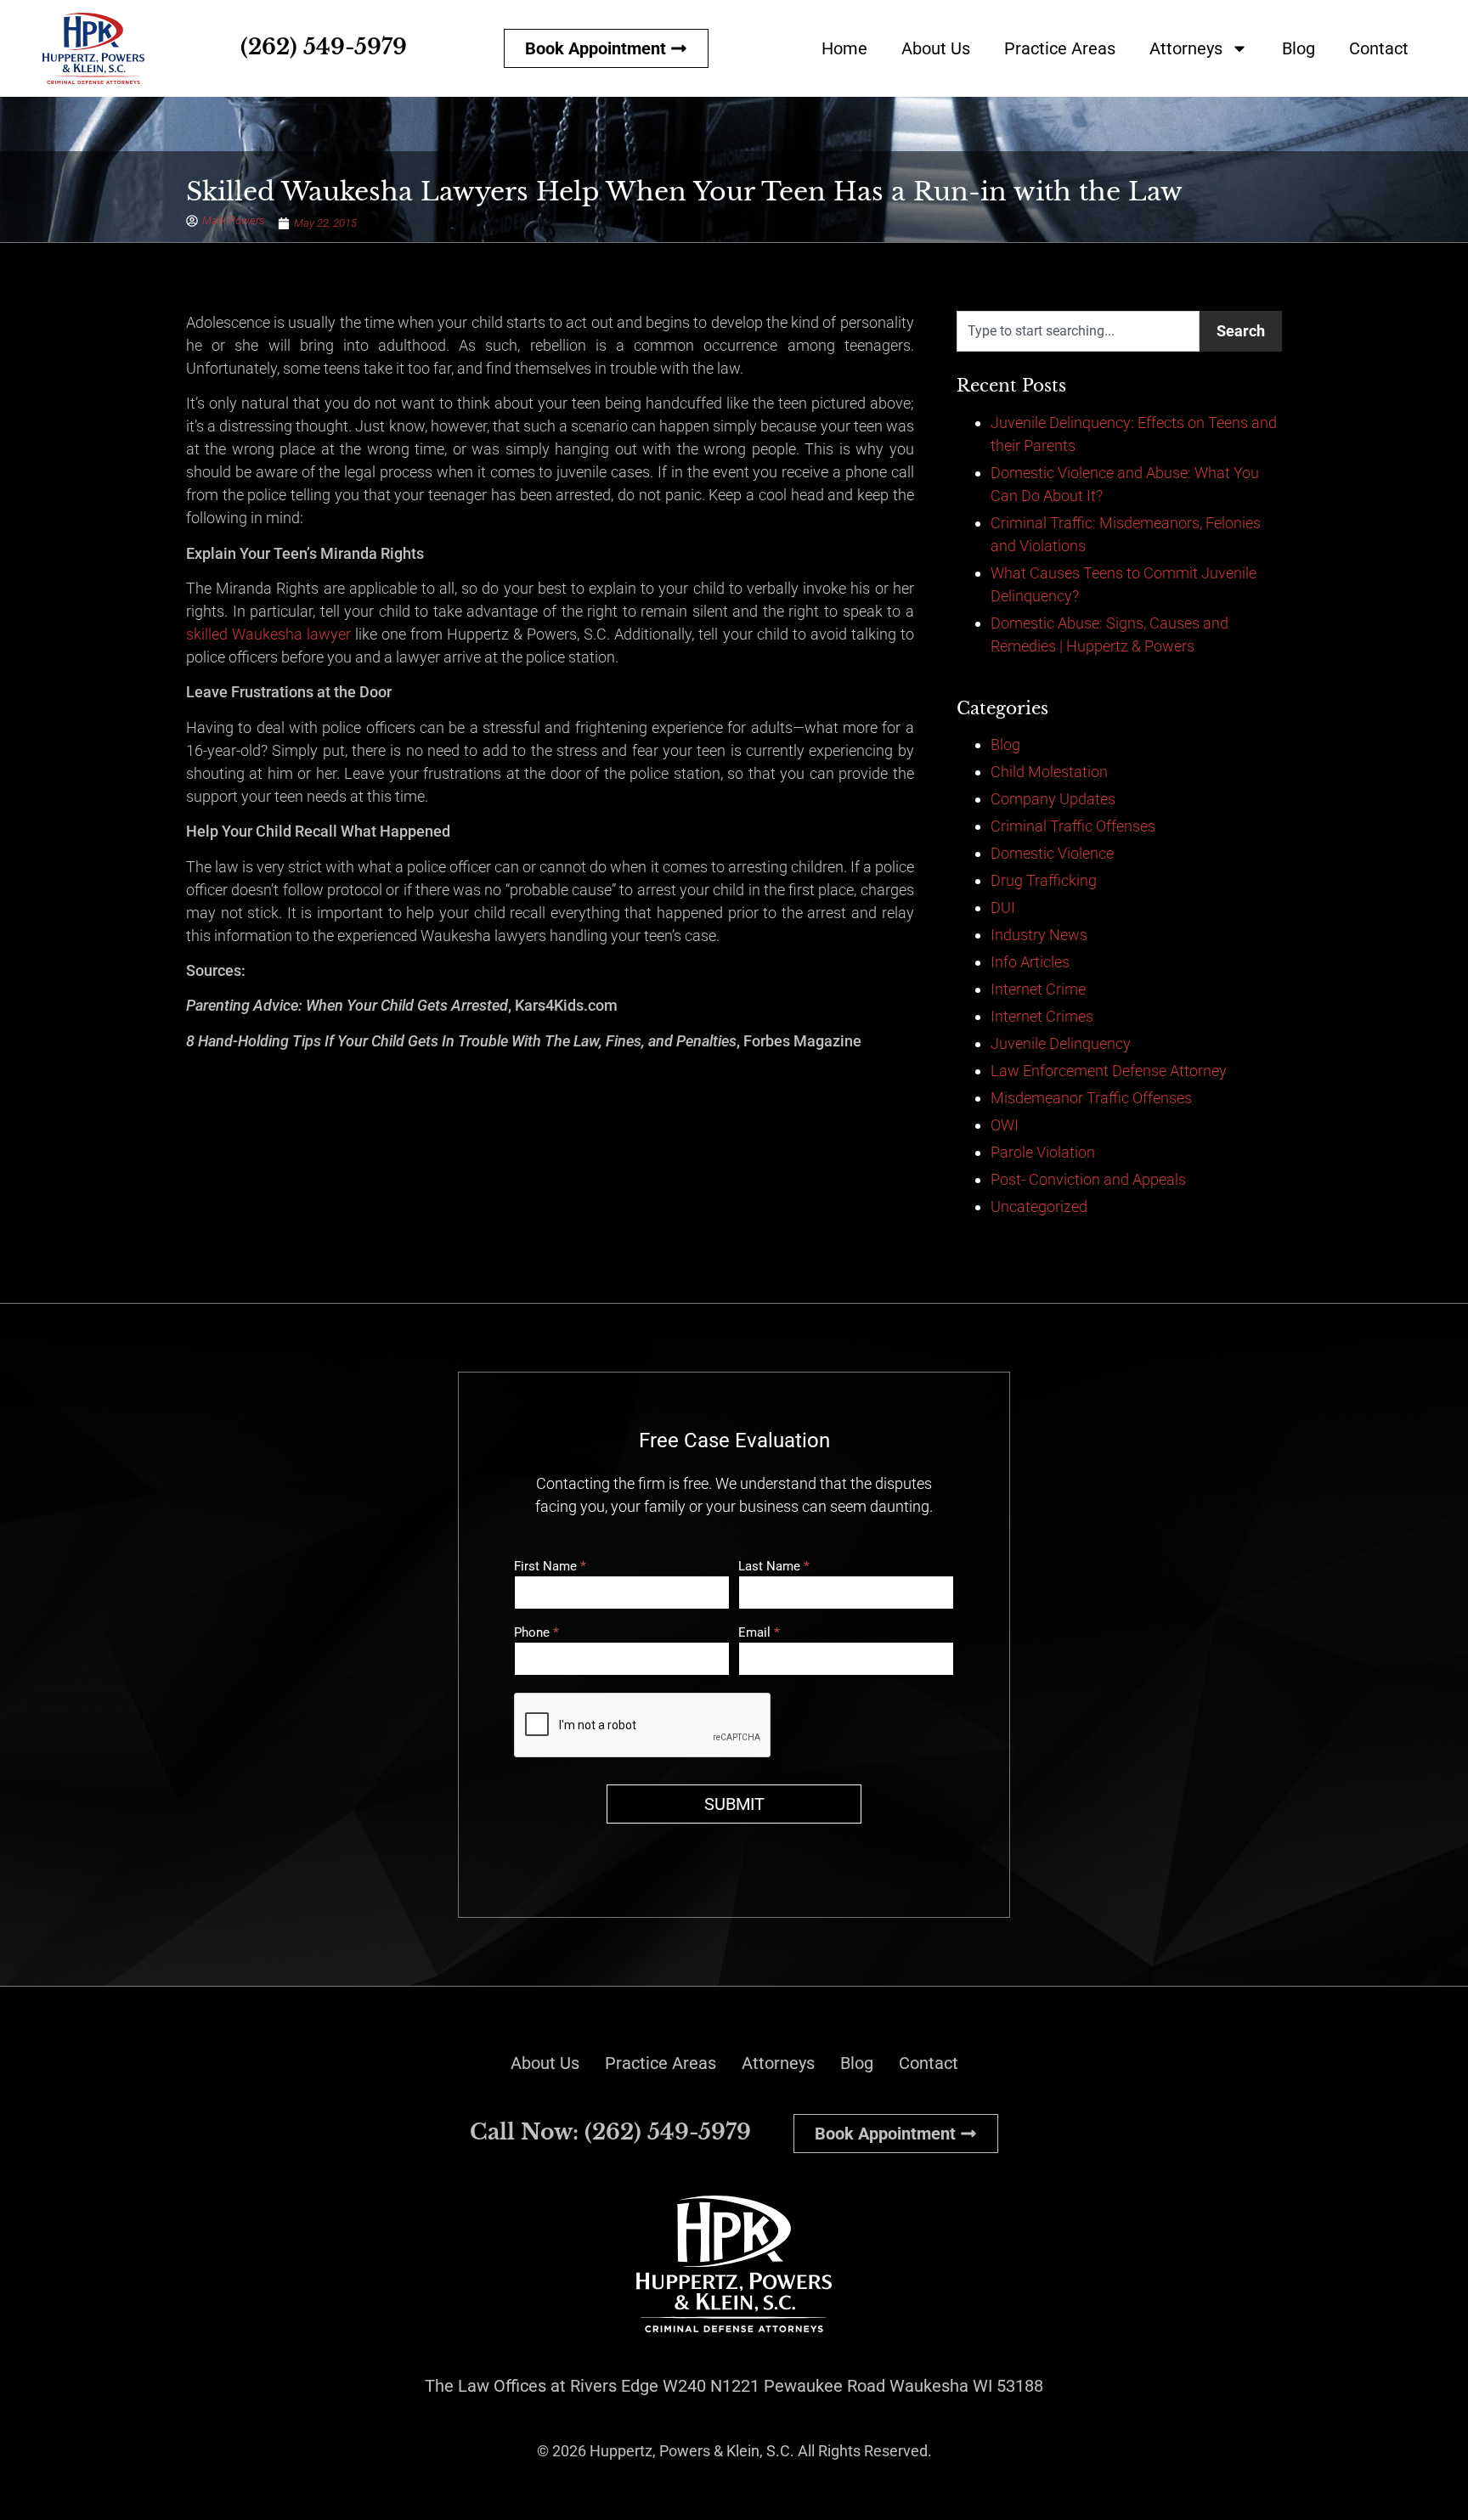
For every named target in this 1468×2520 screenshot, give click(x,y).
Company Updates (1053, 799)
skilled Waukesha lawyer (268, 634)
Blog (1299, 48)
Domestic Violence (1052, 853)
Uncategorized (1039, 1206)
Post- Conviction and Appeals (1088, 1179)
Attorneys (1186, 48)
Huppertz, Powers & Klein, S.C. (692, 2451)
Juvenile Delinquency (1061, 1043)
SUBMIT (734, 1804)
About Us (936, 48)
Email (759, 1633)
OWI (1005, 1125)
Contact (1379, 48)
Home (844, 48)
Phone (536, 1633)
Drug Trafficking (1044, 880)
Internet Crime (1038, 989)
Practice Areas (1060, 48)
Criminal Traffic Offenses (1073, 826)
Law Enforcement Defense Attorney (1109, 1071)
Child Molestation (1049, 772)
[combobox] (1078, 331)
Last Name (774, 1567)
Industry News (1039, 935)
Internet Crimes (1042, 1016)
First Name (550, 1567)
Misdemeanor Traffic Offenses (1091, 1098)
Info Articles (1030, 962)
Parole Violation (1043, 1152)
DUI (1003, 908)
